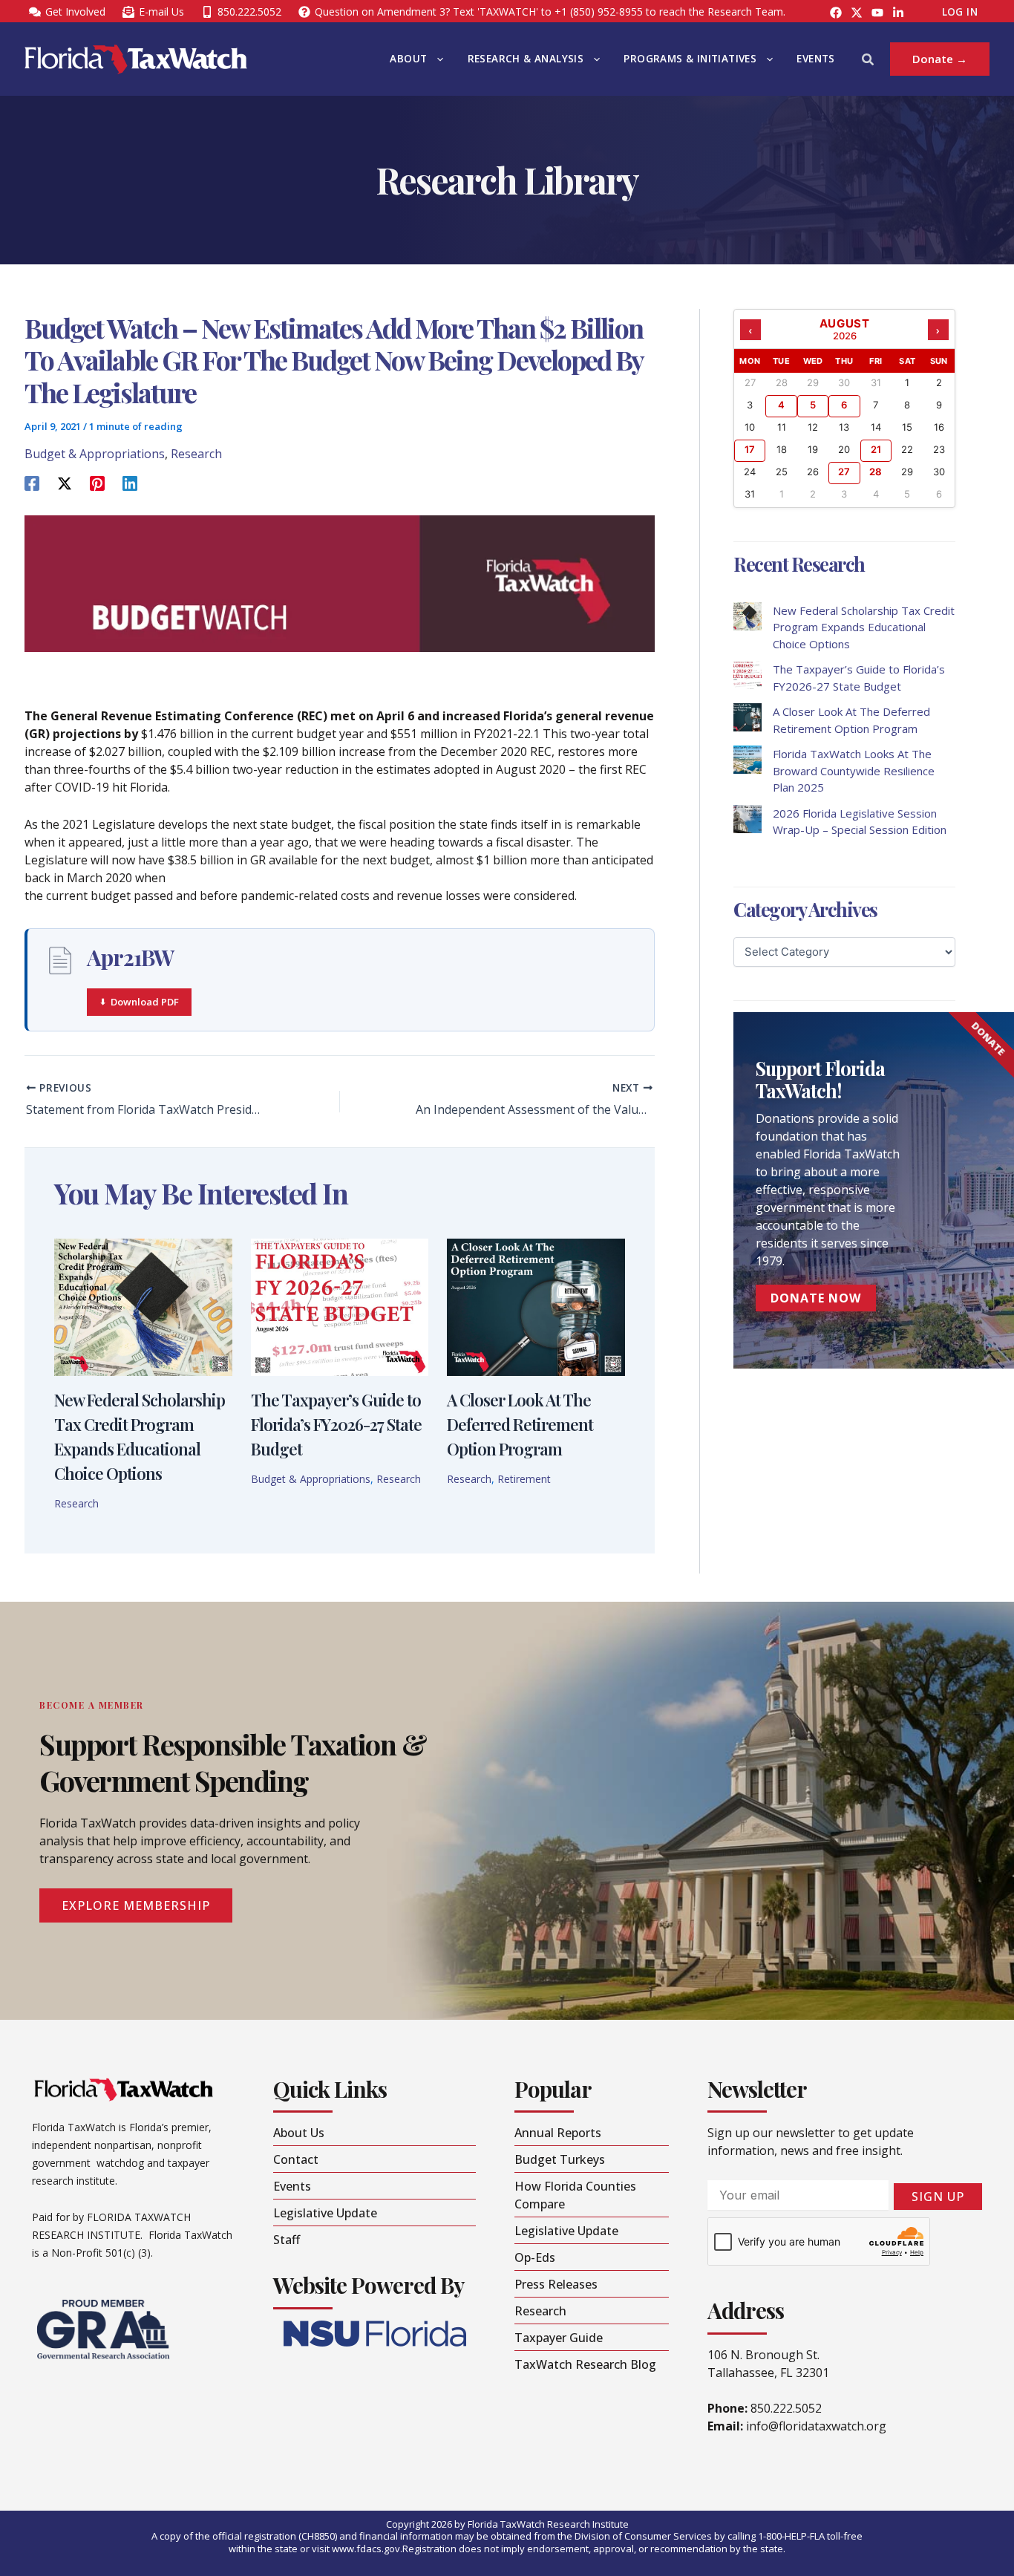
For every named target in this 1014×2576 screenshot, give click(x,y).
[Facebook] (836, 13)
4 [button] (781, 405)
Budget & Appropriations (95, 454)
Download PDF (145, 1002)
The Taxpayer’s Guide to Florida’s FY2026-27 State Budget (336, 1424)
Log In (960, 12)
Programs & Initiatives (690, 59)
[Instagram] (857, 13)
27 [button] (844, 472)
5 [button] (813, 405)
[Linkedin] (130, 483)
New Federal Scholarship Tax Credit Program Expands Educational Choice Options (864, 627)
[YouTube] (877, 13)
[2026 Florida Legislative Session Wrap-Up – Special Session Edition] (748, 819)
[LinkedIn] (898, 13)
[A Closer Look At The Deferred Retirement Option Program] (748, 717)
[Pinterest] (97, 483)
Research (196, 454)
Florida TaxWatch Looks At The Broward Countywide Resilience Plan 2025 (854, 770)
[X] (65, 483)
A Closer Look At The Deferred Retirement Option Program (520, 1424)
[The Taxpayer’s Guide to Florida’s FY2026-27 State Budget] (748, 675)
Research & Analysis (526, 59)
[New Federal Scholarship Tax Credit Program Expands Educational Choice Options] (748, 616)
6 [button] (844, 405)
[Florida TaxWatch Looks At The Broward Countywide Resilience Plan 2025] (748, 760)
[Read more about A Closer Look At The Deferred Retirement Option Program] (536, 1306)
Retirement (524, 1479)
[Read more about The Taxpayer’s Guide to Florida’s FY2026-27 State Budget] (340, 1306)
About (408, 59)
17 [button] (750, 449)
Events (815, 59)
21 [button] (876, 449)
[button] (436, 59)
